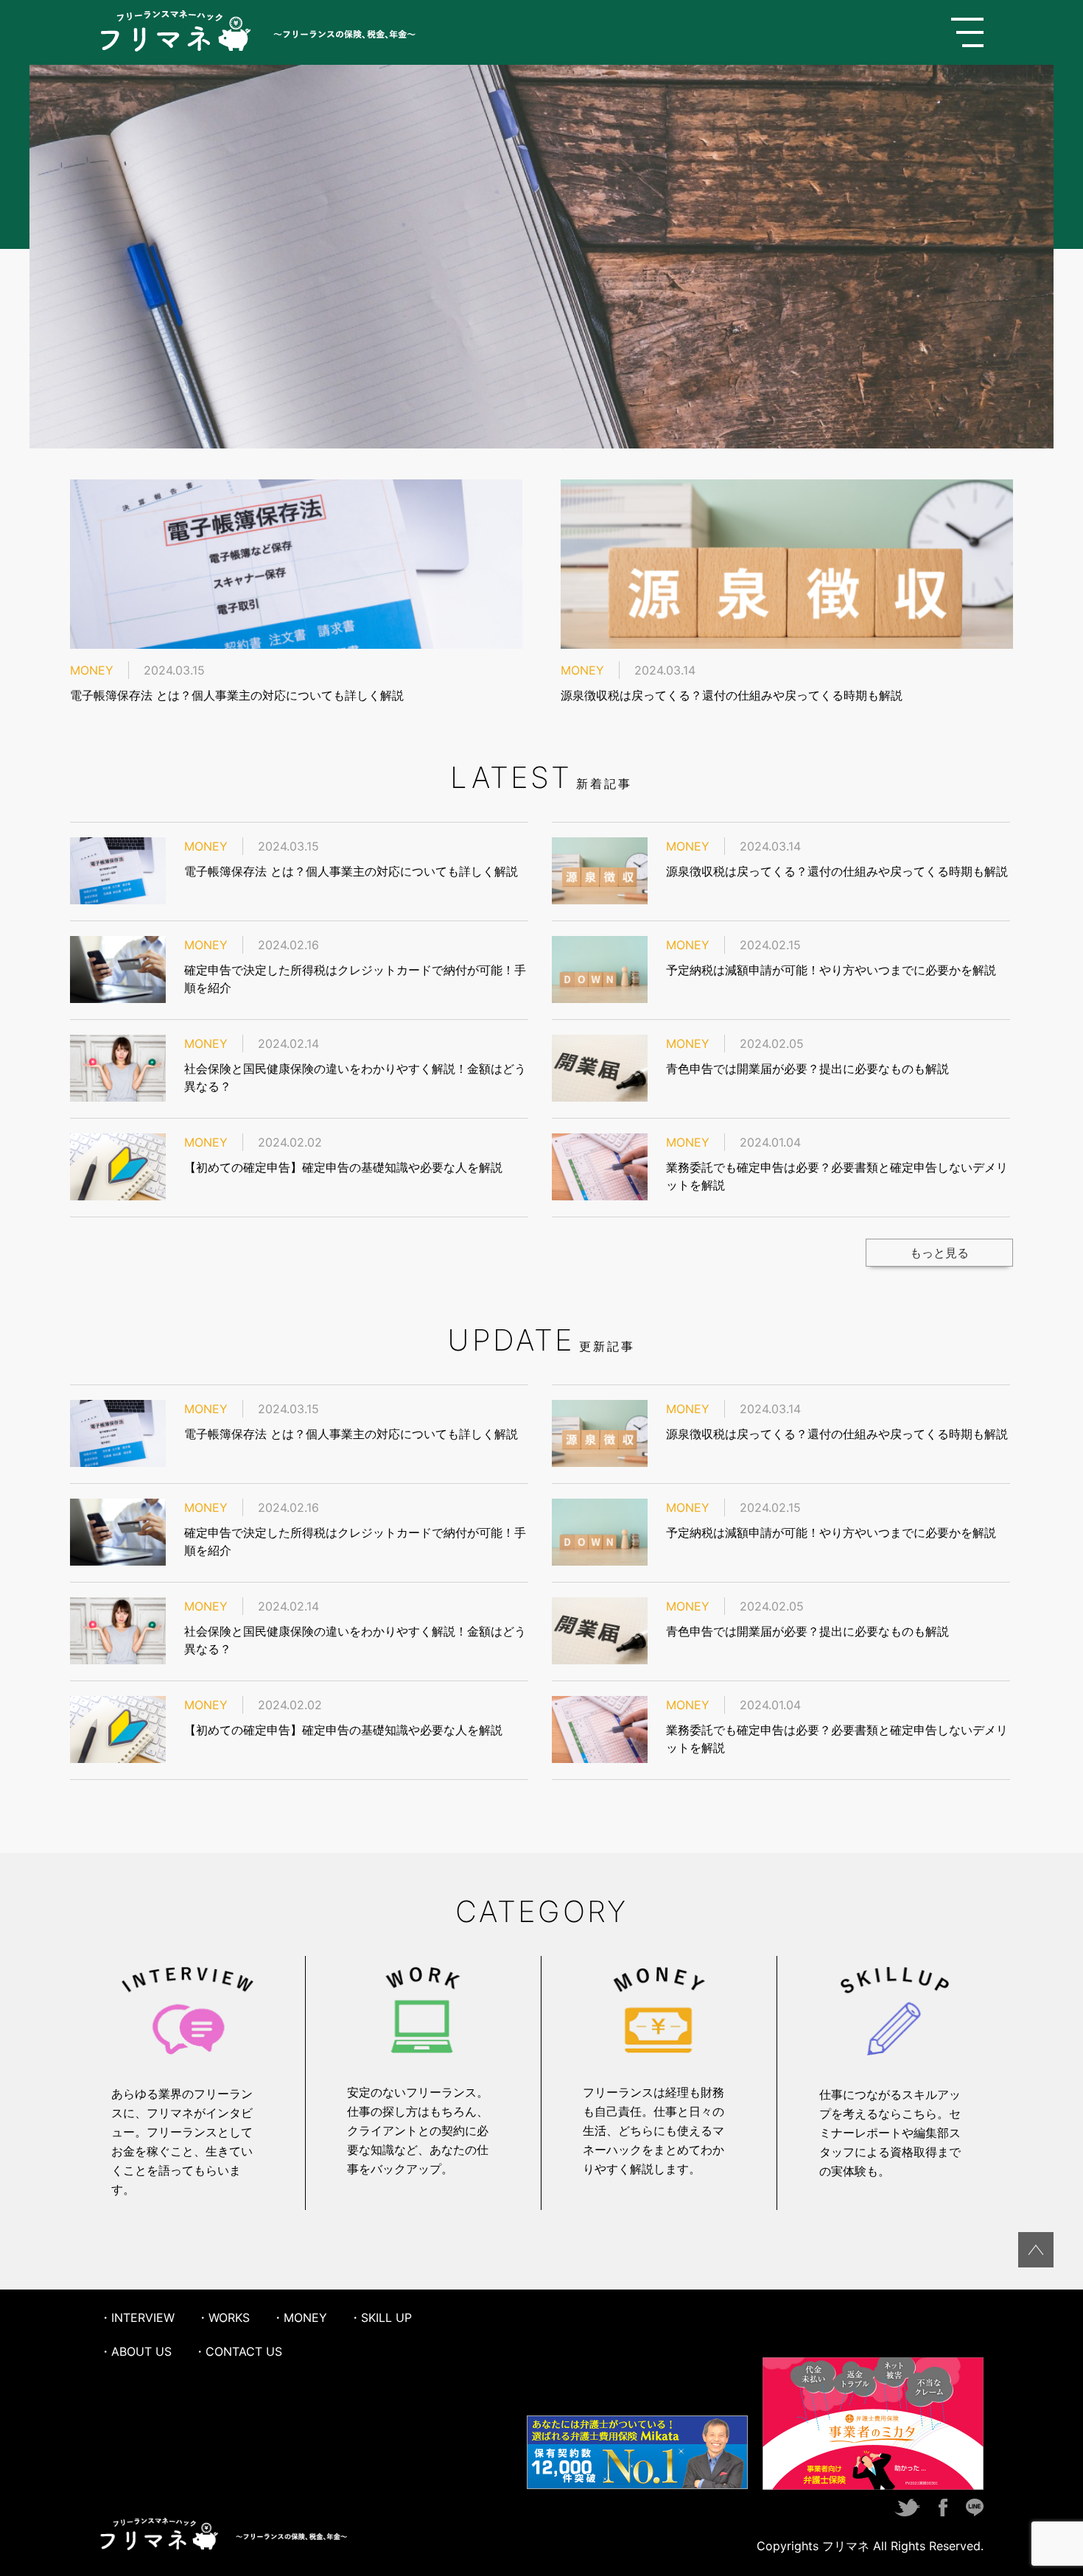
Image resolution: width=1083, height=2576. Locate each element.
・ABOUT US (136, 2351)
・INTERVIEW (137, 2318)
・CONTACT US (238, 2351)
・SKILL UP (381, 2318)
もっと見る (939, 1253)
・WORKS (223, 2318)
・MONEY (299, 2318)
